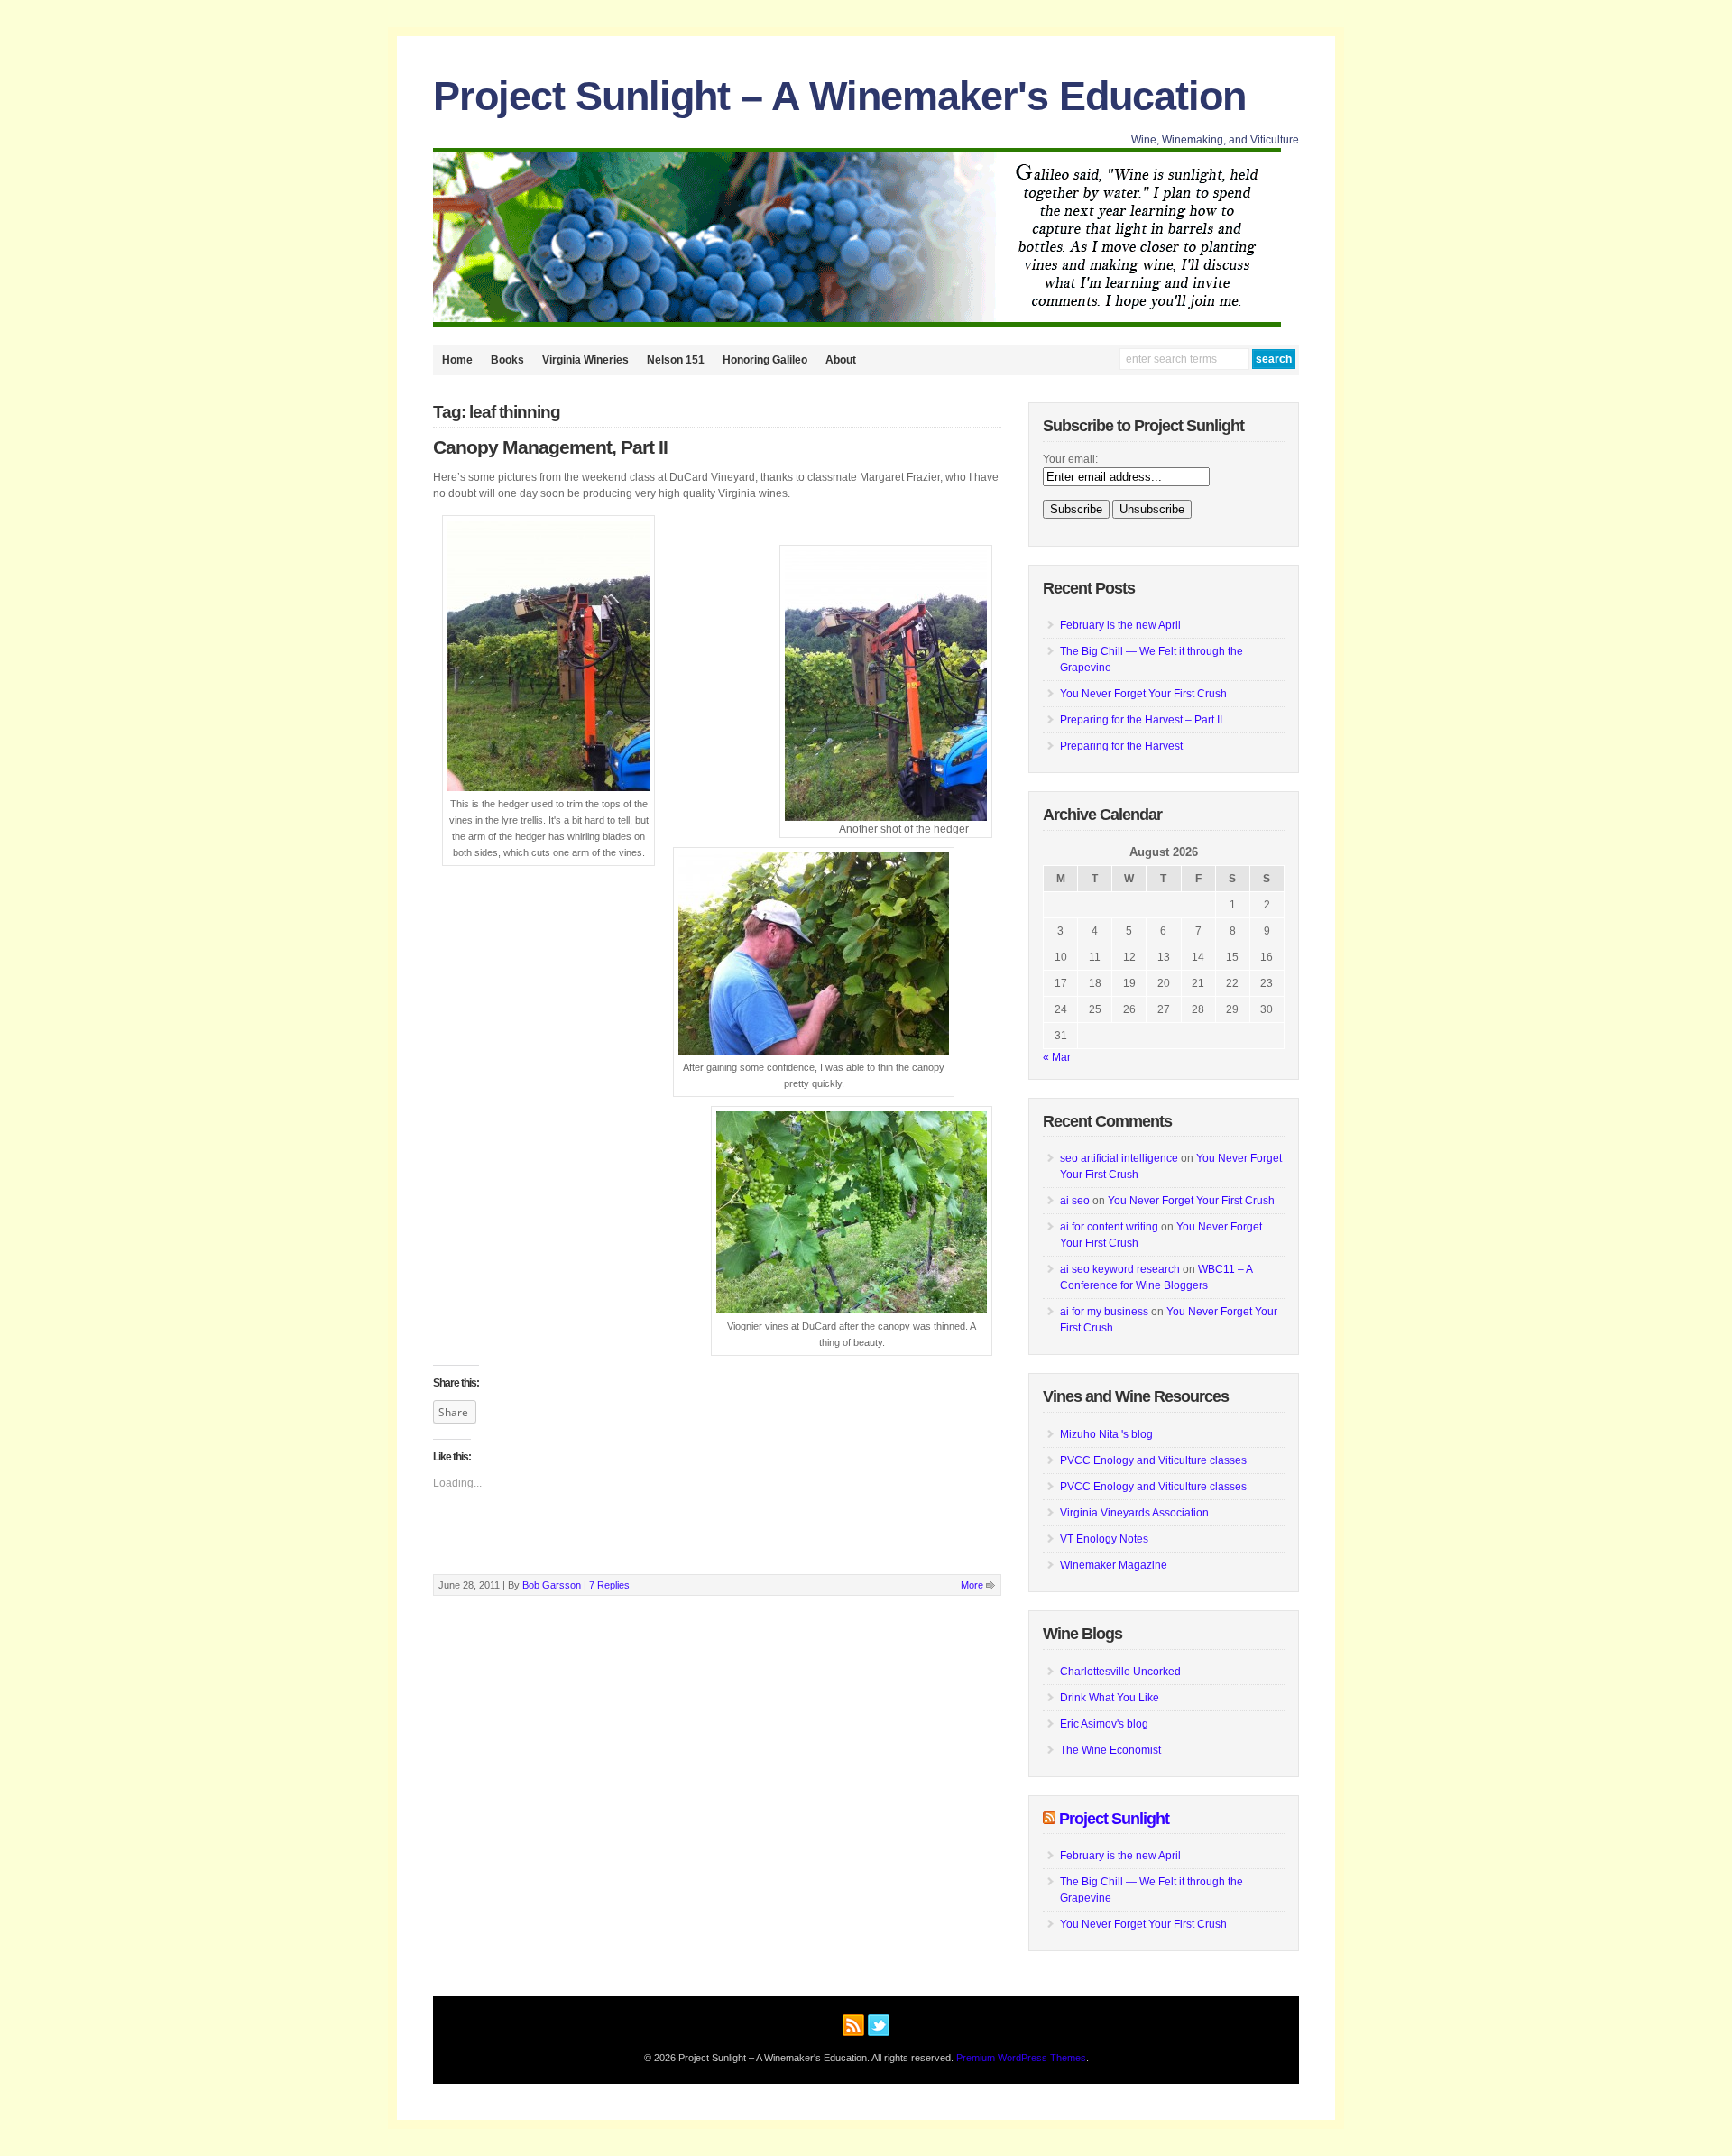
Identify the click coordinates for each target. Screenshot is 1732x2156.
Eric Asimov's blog (1104, 1724)
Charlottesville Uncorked (1120, 1672)
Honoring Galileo (765, 360)
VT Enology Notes (1104, 1539)
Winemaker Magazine (1114, 1565)
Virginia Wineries (585, 360)
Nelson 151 (676, 360)
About (841, 360)
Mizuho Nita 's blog (1106, 1434)
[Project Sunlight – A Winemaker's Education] (857, 323)
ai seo (1075, 1201)
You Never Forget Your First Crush (1143, 694)
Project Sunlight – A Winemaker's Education (839, 96)
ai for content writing (1109, 1227)
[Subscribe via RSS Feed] (853, 2022)
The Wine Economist (1110, 1750)
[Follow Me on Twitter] (879, 2022)
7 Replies (609, 1585)
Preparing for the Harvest (1121, 746)
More (972, 1585)
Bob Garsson (552, 1585)
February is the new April (1120, 625)
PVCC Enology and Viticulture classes (1153, 1460)
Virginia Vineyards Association (1134, 1513)
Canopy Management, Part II (550, 447)
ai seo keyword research (1120, 1269)
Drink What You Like (1110, 1698)
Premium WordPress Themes (1021, 2058)
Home (457, 360)
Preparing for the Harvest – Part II (1141, 720)
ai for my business (1104, 1312)
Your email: (1070, 459)
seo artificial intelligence (1119, 1158)
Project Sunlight (1114, 1819)
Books (507, 360)
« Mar (1057, 1057)
